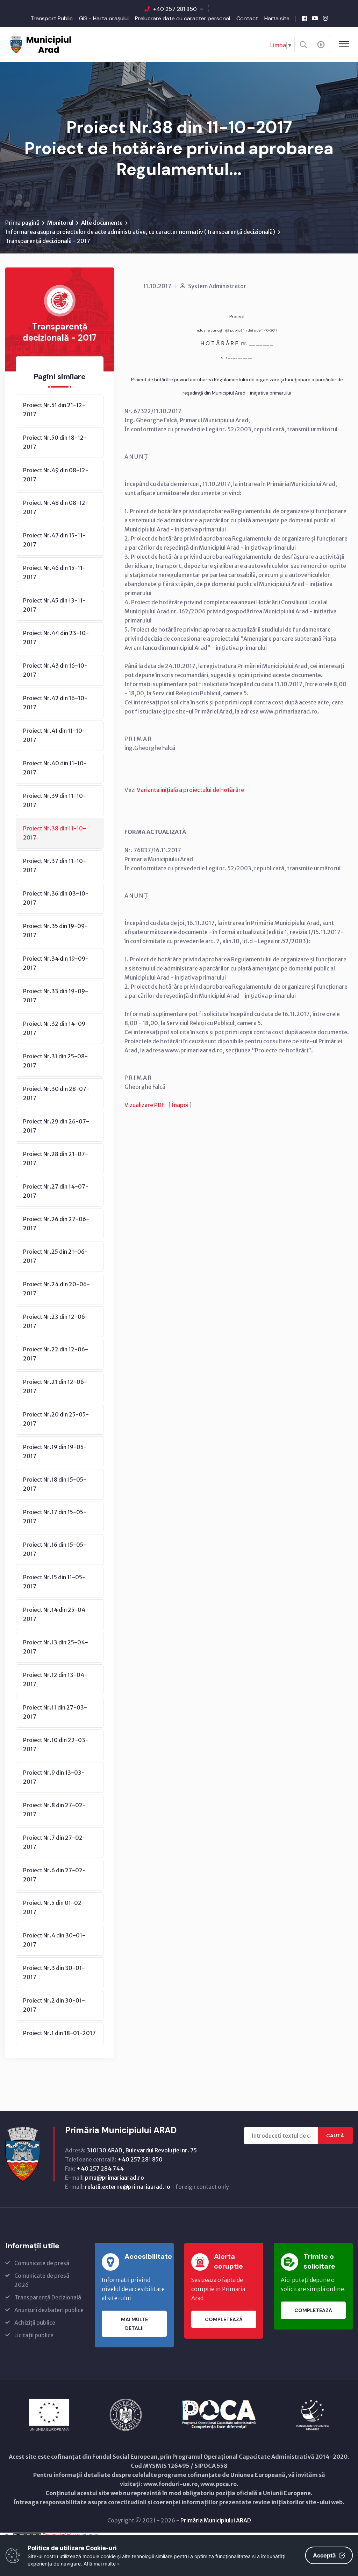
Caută (335, 2136)
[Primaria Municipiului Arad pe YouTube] (315, 18)
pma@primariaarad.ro (114, 2178)
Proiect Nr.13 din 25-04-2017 (56, 1647)
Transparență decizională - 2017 (48, 241)
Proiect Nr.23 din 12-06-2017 (56, 1321)
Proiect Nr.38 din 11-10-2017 (55, 833)
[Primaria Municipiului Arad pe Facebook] (305, 18)
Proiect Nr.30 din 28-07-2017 (56, 1093)
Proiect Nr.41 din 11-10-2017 (54, 735)
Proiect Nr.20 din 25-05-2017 (56, 1419)
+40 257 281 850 (175, 9)
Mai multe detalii (134, 2324)
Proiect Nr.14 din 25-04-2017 (56, 1614)
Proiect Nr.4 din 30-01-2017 (54, 1940)
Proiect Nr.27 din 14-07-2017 (56, 1191)
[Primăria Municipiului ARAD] (40, 44)
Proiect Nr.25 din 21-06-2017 (55, 1256)
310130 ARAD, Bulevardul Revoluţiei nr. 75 (142, 2150)
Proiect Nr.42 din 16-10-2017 (55, 703)
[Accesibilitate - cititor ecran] (321, 45)
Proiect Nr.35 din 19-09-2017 (55, 931)
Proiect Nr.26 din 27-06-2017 (56, 1224)
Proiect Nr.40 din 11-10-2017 (55, 768)
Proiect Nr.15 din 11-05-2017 (54, 1582)
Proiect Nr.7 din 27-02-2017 (54, 1842)
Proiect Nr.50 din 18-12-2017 (55, 442)
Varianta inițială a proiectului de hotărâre (190, 790)
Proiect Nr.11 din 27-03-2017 (55, 1712)
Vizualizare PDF (144, 1105)
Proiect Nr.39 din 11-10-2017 (55, 800)
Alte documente (102, 223)
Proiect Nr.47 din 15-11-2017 (54, 540)
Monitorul (60, 223)
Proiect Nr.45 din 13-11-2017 (54, 605)
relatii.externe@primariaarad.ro (128, 2187)
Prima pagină (22, 223)
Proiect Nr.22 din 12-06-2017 (56, 1354)
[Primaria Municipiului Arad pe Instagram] (325, 18)
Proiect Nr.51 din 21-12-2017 (54, 410)
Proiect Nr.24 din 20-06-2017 (56, 1289)
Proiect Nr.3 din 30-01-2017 (54, 1972)
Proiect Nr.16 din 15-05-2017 (55, 1549)
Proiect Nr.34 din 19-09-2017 (56, 963)
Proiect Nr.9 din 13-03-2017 (54, 1777)
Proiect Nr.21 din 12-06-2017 (55, 1386)
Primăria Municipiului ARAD (216, 2520)
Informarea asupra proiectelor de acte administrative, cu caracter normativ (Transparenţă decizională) (140, 232)
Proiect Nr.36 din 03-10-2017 (56, 898)
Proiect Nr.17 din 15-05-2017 (55, 1517)
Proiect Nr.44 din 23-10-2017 (56, 638)
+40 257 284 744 (100, 2168)
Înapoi (180, 1105)
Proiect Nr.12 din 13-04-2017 (55, 1679)
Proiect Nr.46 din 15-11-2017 (54, 572)
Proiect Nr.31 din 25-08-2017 (55, 1061)
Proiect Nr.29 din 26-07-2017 (56, 1126)
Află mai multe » (102, 2564)
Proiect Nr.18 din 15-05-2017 (55, 1484)
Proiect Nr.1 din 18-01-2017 (59, 2033)
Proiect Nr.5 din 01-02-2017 (54, 1907)
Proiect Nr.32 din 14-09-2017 (56, 1028)
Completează (224, 2319)
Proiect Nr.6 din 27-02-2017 (54, 1875)
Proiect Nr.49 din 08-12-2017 (56, 475)
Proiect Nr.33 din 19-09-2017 (56, 996)
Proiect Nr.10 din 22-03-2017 (56, 1745)
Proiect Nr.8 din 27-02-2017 (54, 1810)
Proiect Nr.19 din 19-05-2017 (55, 1451)
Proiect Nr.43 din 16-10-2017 (55, 670)
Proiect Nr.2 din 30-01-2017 (54, 2005)
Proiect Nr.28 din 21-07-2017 (56, 1158)
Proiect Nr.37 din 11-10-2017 (55, 865)
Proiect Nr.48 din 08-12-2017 (56, 507)
